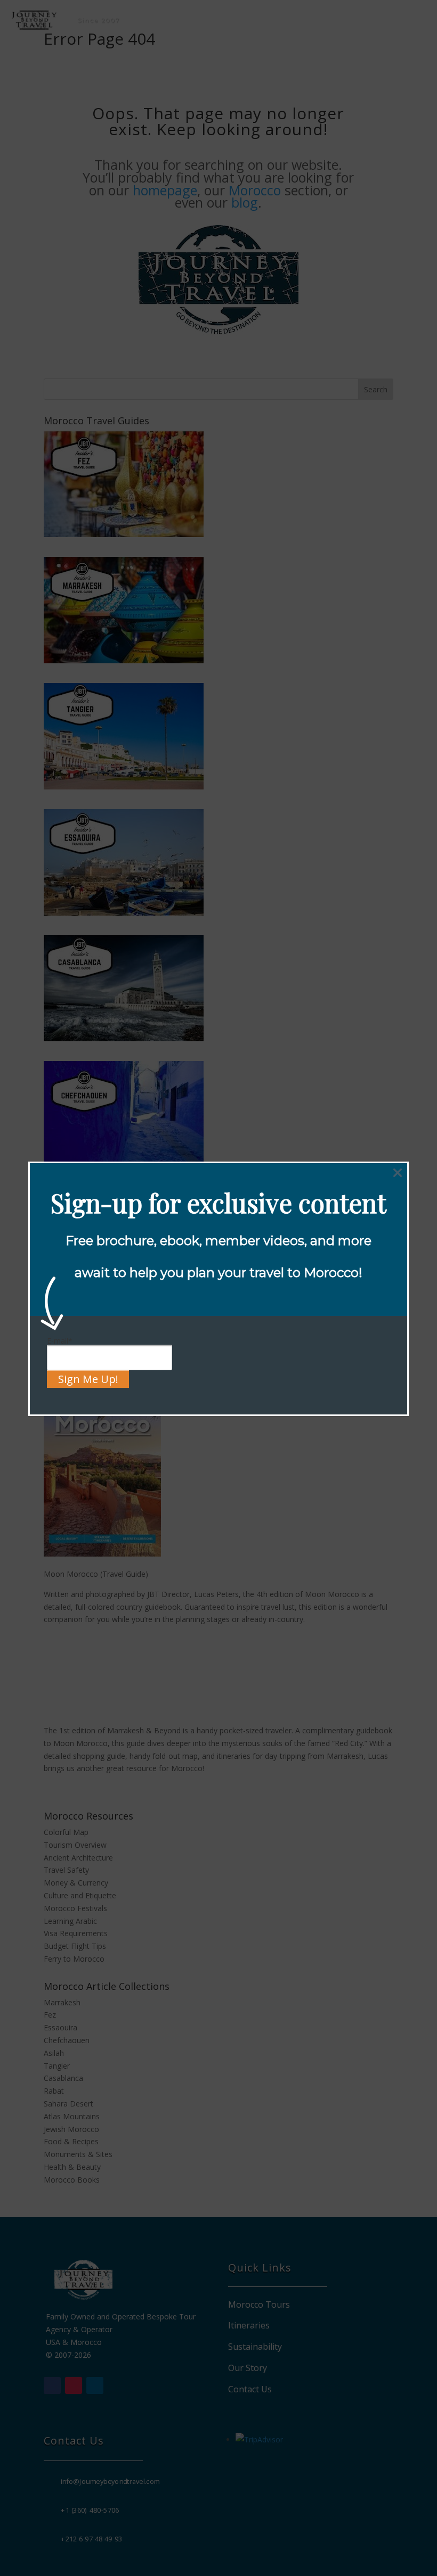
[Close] (398, 1173)
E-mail (60, 1341)
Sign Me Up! (88, 1379)
